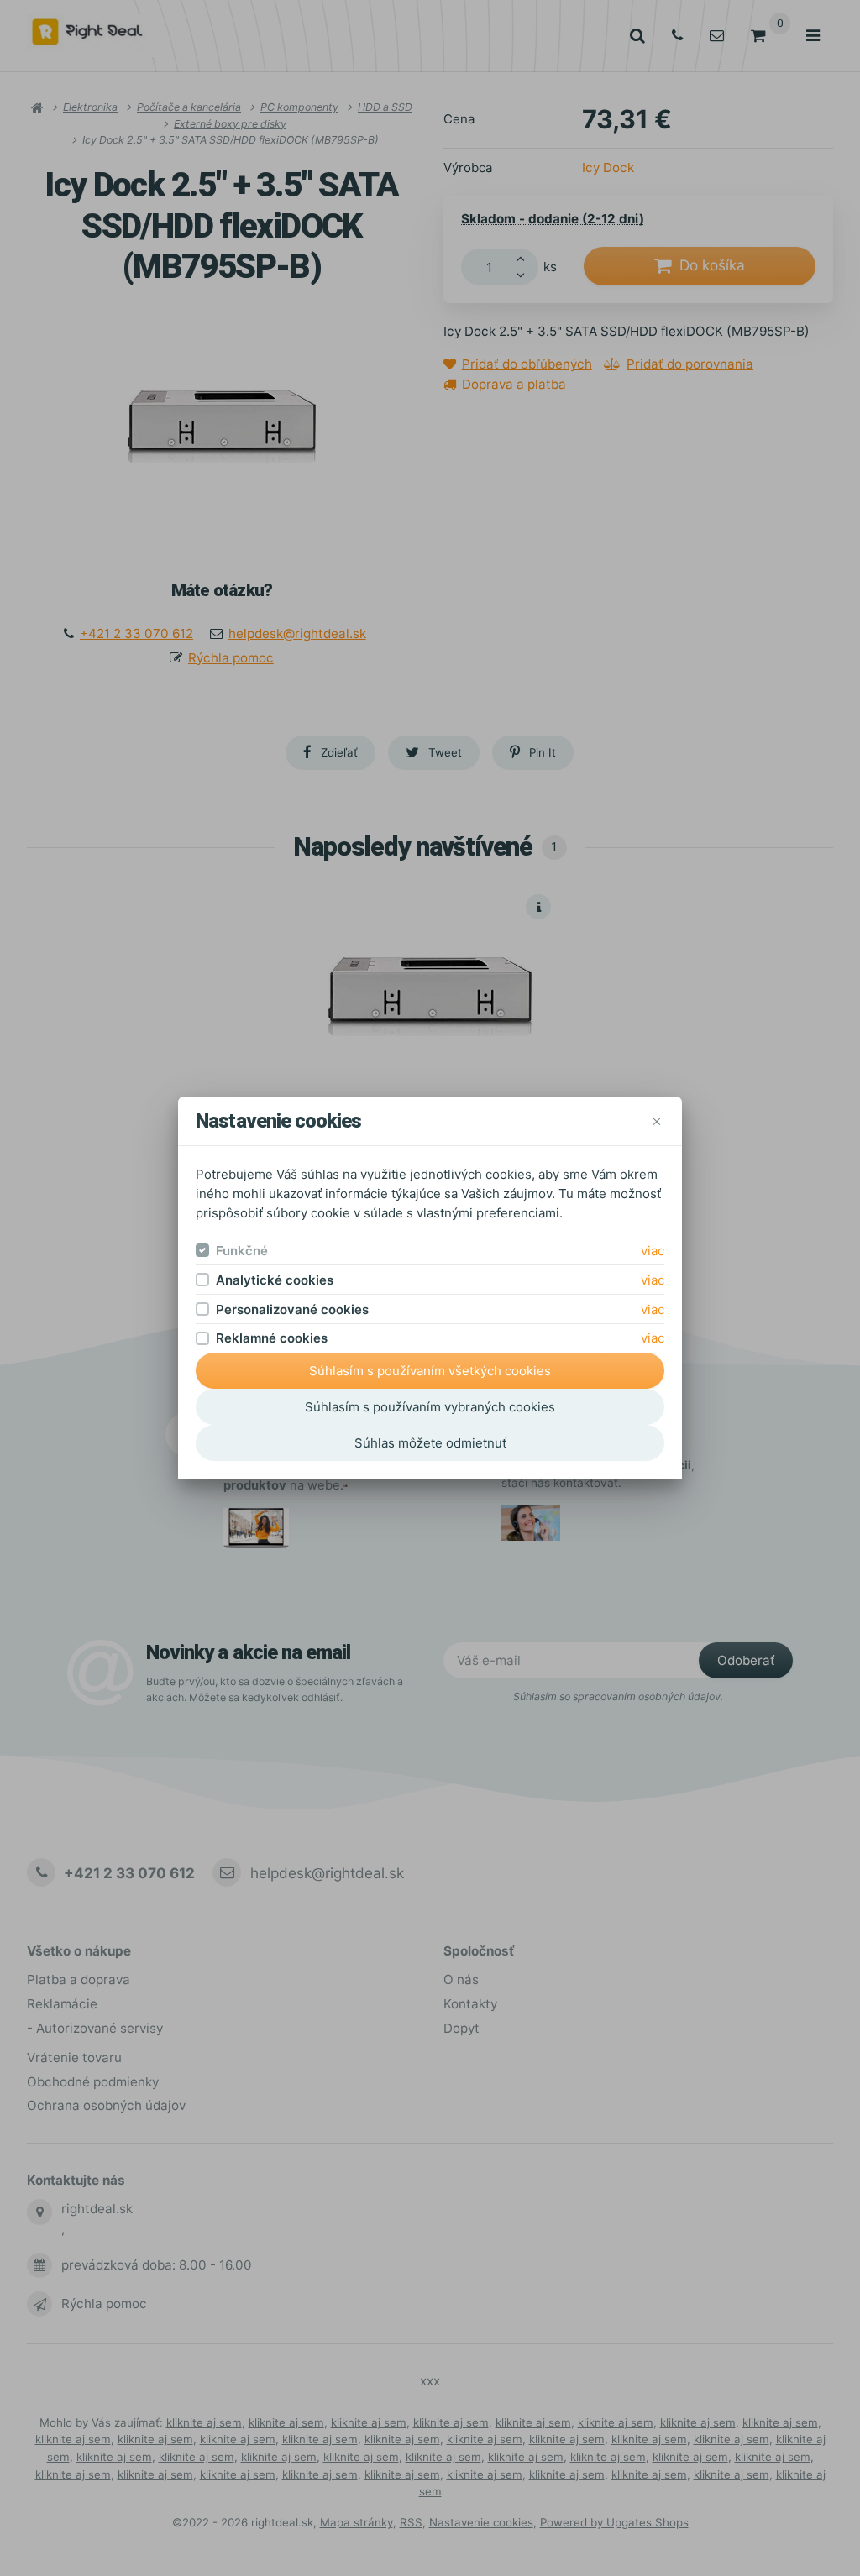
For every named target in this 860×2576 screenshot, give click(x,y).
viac (653, 1251)
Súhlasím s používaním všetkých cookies (430, 1371)
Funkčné (242, 1251)
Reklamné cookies (272, 1338)
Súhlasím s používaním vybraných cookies (430, 1407)
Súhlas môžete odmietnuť (430, 1443)
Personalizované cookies (292, 1309)
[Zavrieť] (656, 1121)
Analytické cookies (275, 1280)
